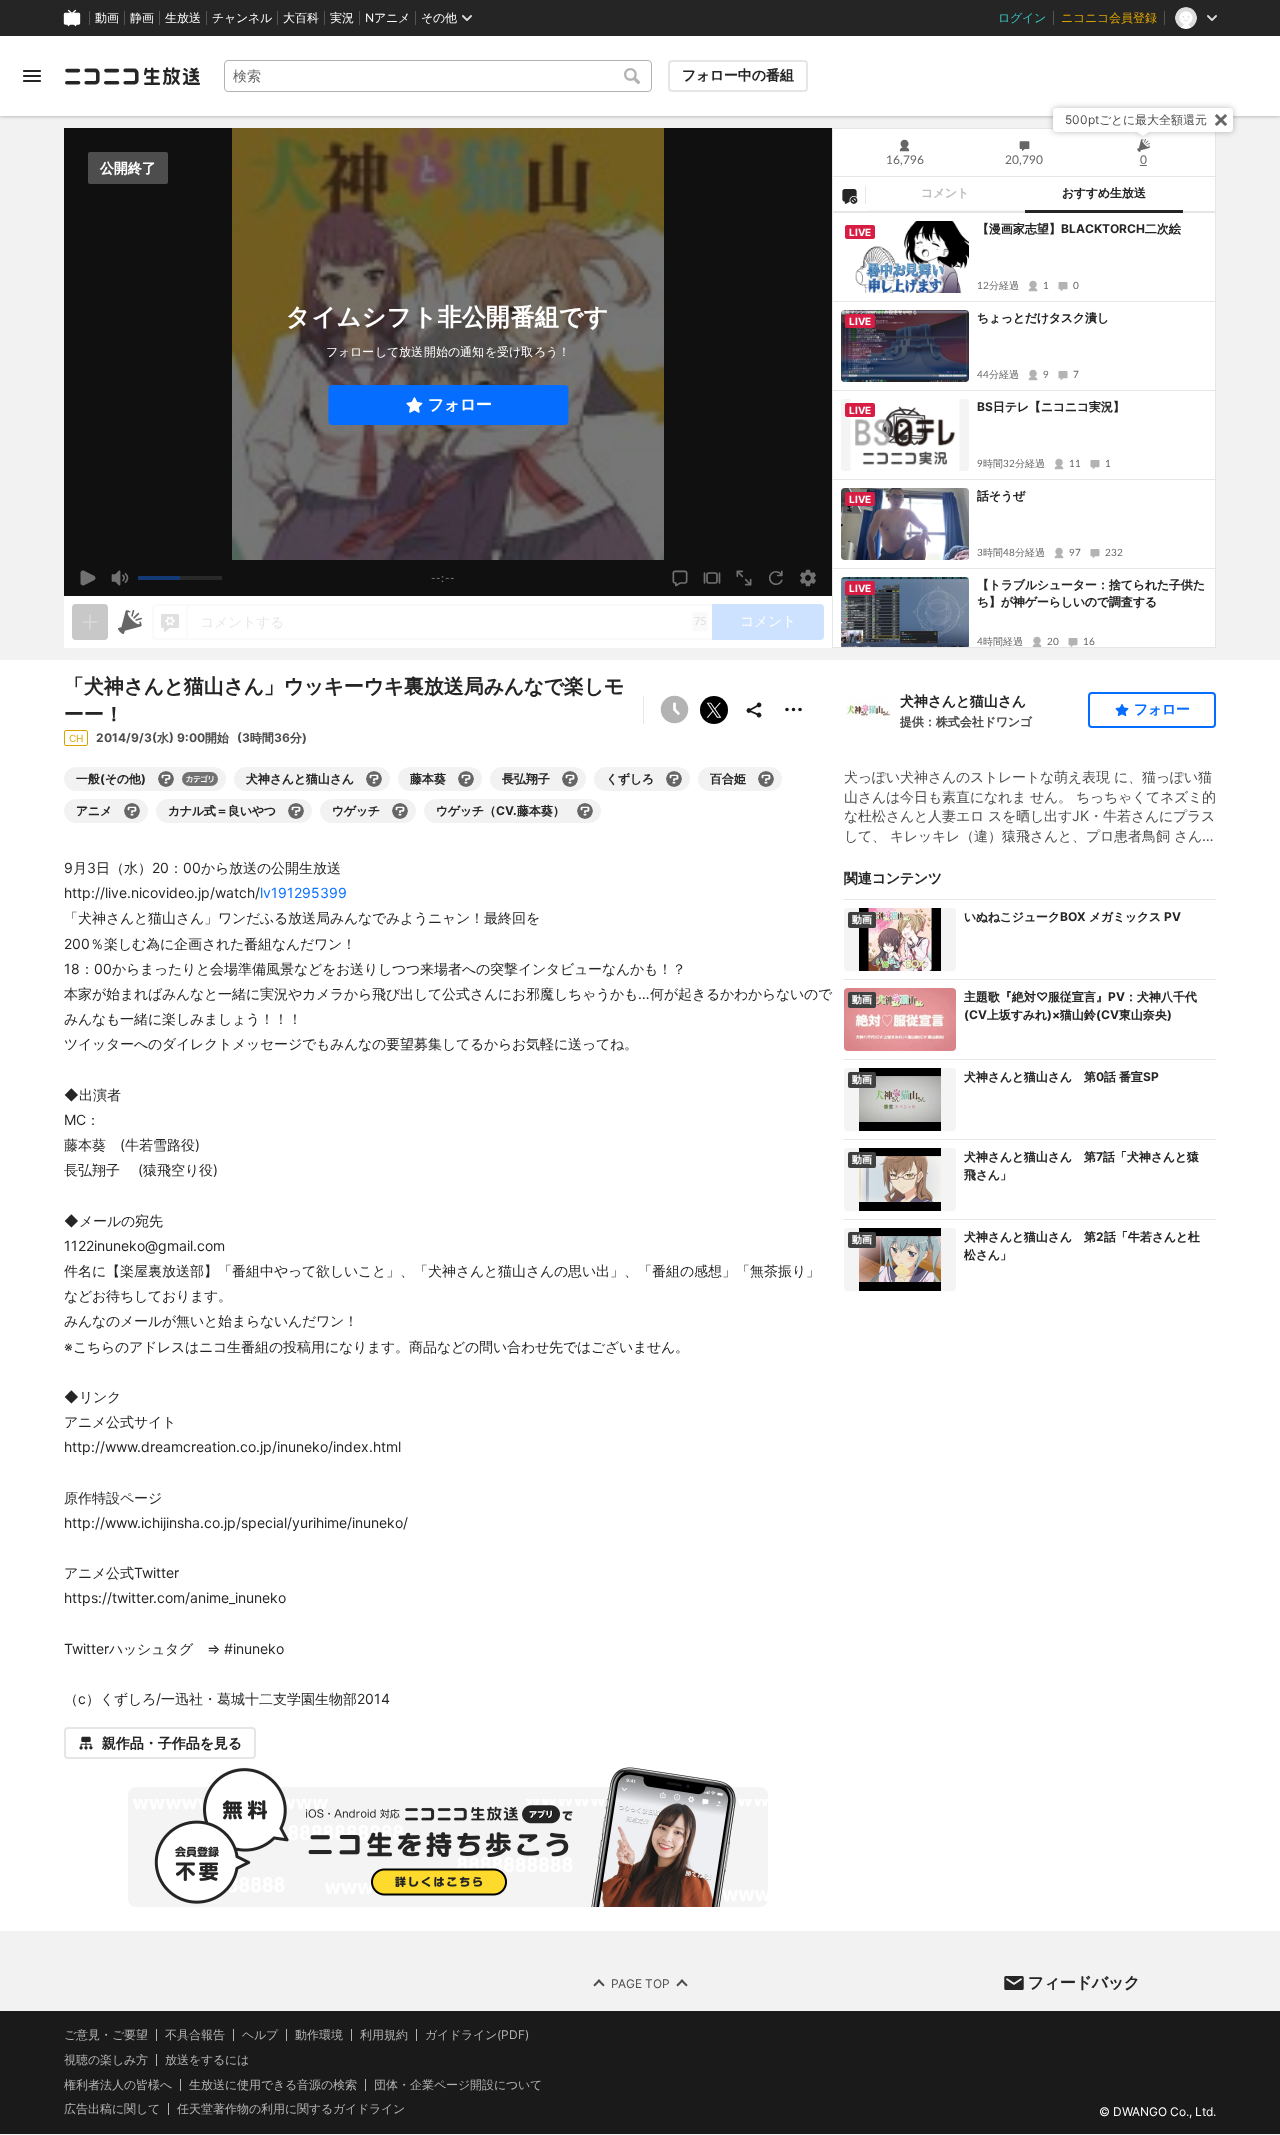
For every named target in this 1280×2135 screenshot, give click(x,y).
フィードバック (1084, 1982)
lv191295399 (303, 892)
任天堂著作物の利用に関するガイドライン (291, 2110)
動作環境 (319, 2035)
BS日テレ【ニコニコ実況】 (1051, 406)
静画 (142, 18)
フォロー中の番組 (738, 75)
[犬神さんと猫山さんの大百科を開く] (374, 779)
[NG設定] (849, 195)
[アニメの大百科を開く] (132, 811)
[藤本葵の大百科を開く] (466, 779)
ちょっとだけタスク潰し (1043, 317)
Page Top (640, 1983)
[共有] (754, 710)
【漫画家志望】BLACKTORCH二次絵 (1079, 228)
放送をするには (207, 2060)
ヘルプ (260, 2035)
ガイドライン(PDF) (477, 2035)
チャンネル (242, 18)
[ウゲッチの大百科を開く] (400, 811)
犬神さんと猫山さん (963, 700)
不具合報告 (195, 2035)
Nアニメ (387, 18)
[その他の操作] (794, 710)
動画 (107, 18)
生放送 (183, 18)
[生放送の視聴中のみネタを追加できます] (90, 622)
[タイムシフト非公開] (674, 710)
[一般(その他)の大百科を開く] (166, 779)
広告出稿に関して (112, 2109)
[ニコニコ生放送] (132, 76)
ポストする (714, 710)
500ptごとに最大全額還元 (1136, 119)
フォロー (460, 404)
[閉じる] (1221, 120)
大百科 (301, 18)
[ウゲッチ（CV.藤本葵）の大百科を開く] (585, 811)
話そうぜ (1001, 495)
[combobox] (438, 76)
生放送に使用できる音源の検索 (273, 2085)
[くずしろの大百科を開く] (674, 779)
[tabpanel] (1024, 430)
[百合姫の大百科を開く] (766, 779)
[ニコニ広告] (130, 622)
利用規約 (384, 2035)
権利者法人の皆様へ (118, 2084)
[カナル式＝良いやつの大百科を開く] (296, 811)
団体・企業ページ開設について (458, 2085)
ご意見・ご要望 (106, 2034)
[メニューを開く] (32, 76)
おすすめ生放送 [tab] (1104, 193)
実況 (342, 18)
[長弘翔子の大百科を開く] (570, 779)
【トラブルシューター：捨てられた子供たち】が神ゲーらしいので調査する (1091, 593)
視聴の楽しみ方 (106, 2059)
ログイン (1022, 18)
